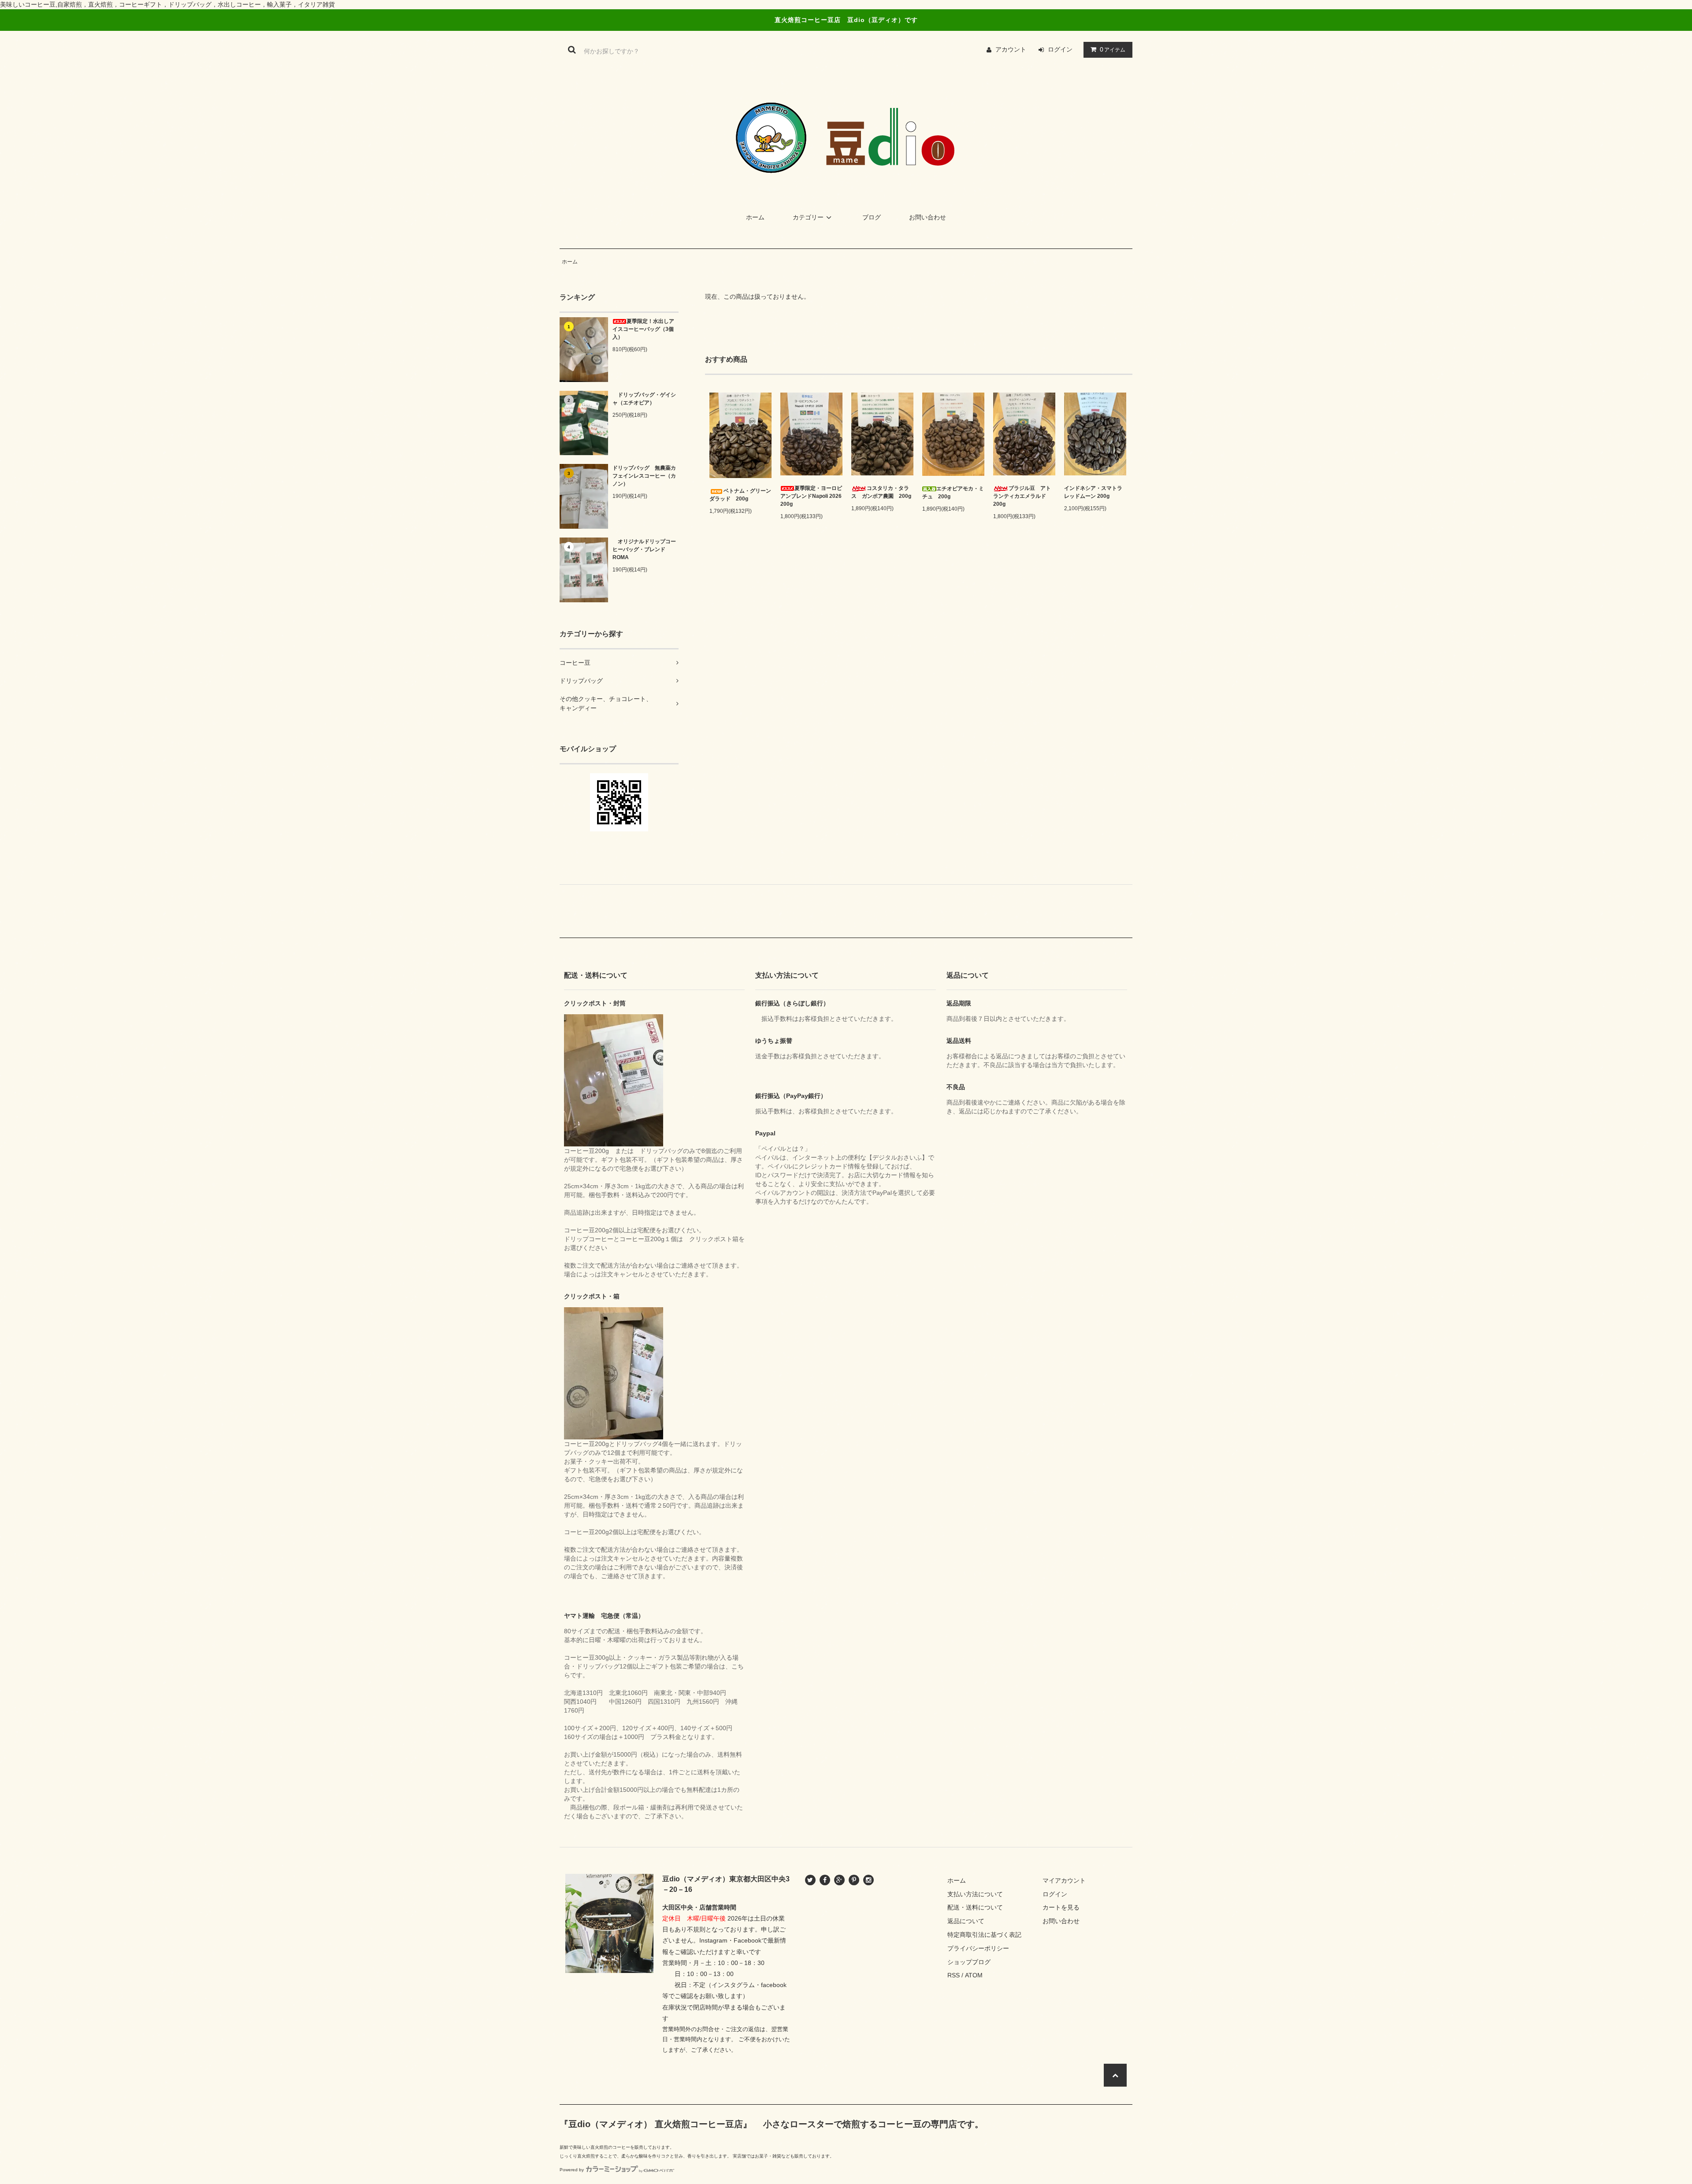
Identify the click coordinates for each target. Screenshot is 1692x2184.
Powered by (572, 2170)
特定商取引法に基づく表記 (984, 1935)
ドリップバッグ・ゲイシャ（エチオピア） (644, 399)
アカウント (1011, 49)
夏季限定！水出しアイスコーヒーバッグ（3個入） (643, 329)
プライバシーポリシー (978, 1948)
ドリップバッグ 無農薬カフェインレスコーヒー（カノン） (644, 476)
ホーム (755, 217)
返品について (966, 1921)
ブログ (872, 217)
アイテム (1113, 49)
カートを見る (1061, 1907)
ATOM (974, 1975)
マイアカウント (1064, 1880)
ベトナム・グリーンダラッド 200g (740, 495)
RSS (954, 1975)
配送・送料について (975, 1907)
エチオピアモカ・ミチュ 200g (953, 493)
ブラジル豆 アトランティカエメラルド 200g (1022, 496)
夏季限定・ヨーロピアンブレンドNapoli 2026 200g (811, 496)
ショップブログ (969, 1962)
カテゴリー (808, 217)
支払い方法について (975, 1894)
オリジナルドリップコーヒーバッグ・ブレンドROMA (644, 549)
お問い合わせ (928, 217)
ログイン (1060, 49)
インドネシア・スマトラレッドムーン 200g (1093, 492)
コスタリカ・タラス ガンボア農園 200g (881, 492)
